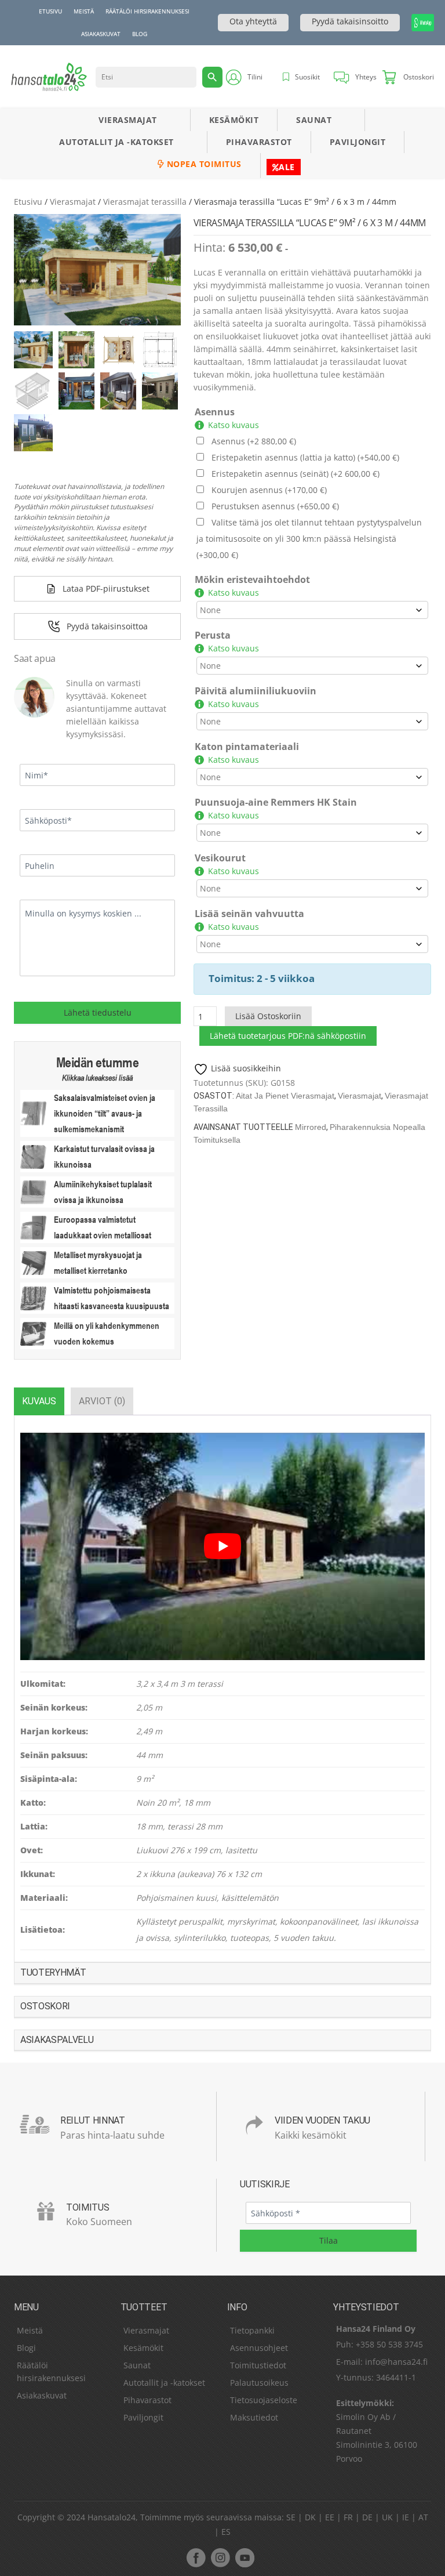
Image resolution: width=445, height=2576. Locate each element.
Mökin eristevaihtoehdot (252, 579)
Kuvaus (39, 1401)
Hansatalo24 (112, 2517)
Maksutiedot (254, 2417)
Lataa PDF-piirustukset (106, 588)
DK (310, 2517)
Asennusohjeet (259, 2348)
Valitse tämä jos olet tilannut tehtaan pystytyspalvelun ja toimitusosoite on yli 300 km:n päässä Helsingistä (309, 539)
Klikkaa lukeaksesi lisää (97, 1078)
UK (387, 2517)
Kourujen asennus (269, 490)
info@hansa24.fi (396, 2362)
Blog (140, 34)
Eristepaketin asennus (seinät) (296, 474)
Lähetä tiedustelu (98, 1012)
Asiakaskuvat (101, 34)
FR (348, 2517)
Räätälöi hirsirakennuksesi (147, 11)
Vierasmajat (128, 120)
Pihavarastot (259, 142)
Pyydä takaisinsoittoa (107, 626)
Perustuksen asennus (275, 506)
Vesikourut (220, 858)
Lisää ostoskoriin (268, 1016)
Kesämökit (234, 120)
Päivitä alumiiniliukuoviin (256, 691)
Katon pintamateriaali (247, 747)
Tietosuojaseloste (264, 2400)
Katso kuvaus (234, 425)
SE (291, 2517)
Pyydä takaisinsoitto (350, 21)
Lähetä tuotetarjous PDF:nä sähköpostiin (288, 1036)
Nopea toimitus (203, 164)
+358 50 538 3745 (389, 2344)
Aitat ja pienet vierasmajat (285, 1096)
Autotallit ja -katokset (116, 142)
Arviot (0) (102, 1401)
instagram (220, 2557)
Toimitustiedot (258, 2365)
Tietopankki (252, 2330)
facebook (196, 2557)
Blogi (26, 2348)
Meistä (84, 11)
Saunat (314, 120)
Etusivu (50, 11)
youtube (245, 2557)
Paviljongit (358, 142)
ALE (287, 167)
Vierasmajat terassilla (145, 202)
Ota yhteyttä (253, 21)
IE (406, 2517)
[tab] (39, 1401)
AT (423, 2517)
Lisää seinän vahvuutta (249, 914)
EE (330, 2517)
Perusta (213, 635)
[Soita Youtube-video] (222, 1546)
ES (226, 2532)
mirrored (311, 1127)
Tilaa (329, 2241)
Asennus (215, 412)
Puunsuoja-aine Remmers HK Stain (276, 802)
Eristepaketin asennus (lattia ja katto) (305, 457)
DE (367, 2517)
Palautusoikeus (259, 2383)
